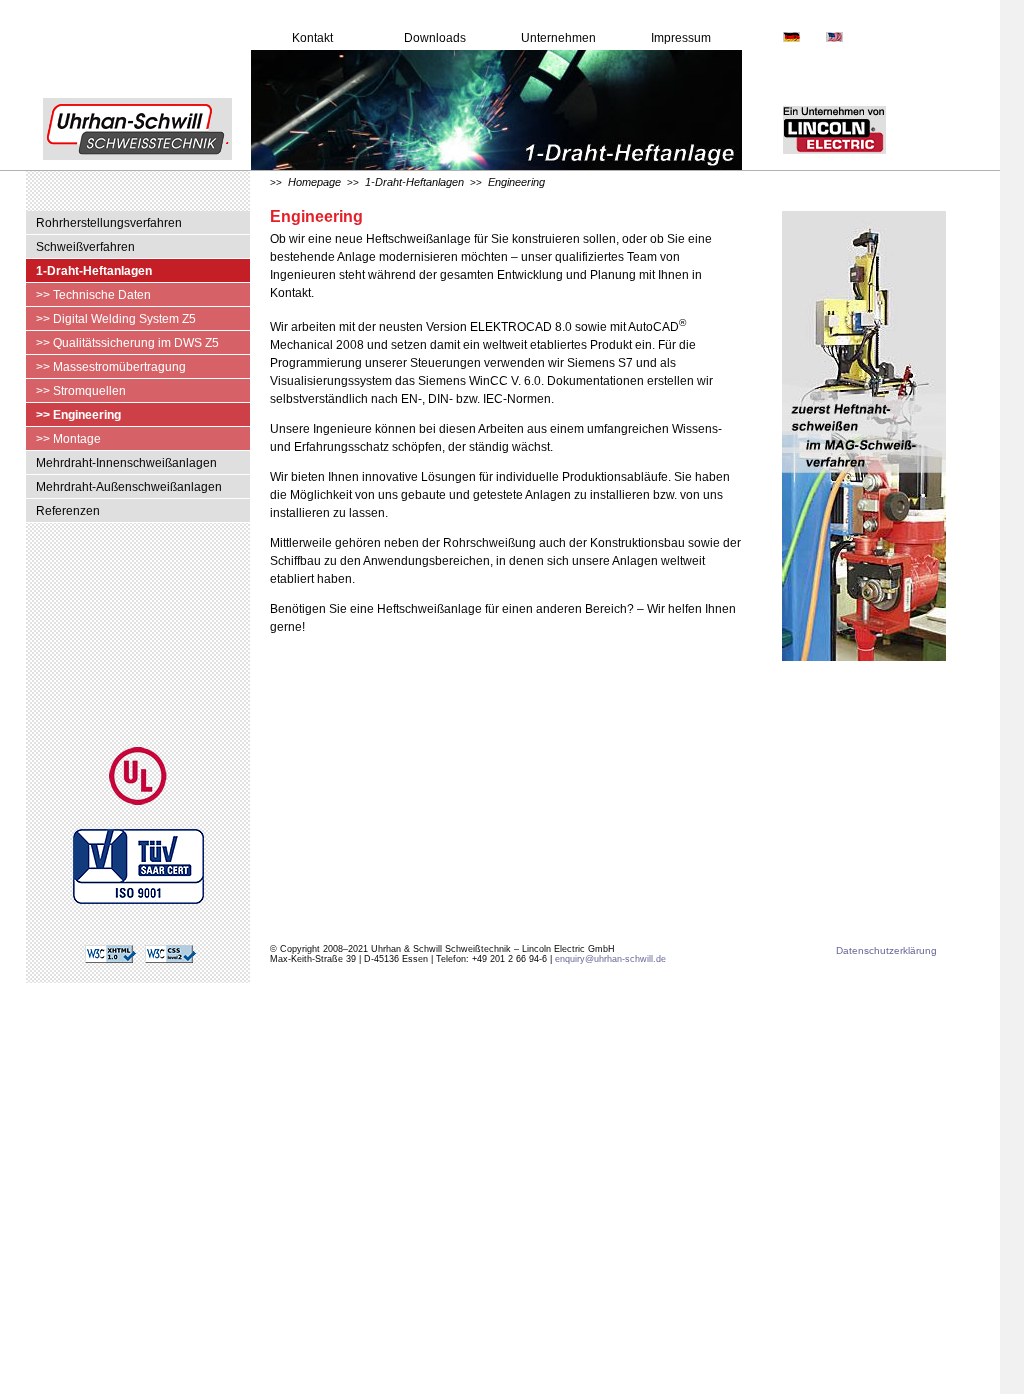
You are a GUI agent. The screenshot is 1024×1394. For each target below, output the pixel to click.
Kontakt (312, 38)
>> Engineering (78, 415)
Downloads (435, 38)
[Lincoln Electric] (814, 166)
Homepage (314, 182)
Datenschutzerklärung (886, 950)
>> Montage (68, 439)
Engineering (516, 182)
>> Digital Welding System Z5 (116, 319)
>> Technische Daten (93, 295)
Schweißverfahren (85, 247)
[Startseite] (125, 166)
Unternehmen (558, 38)
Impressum (681, 38)
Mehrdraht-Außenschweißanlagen (129, 487)
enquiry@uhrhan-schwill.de (610, 959)
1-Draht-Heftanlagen (94, 271)
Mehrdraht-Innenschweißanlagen (126, 463)
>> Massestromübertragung (111, 367)
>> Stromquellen (81, 391)
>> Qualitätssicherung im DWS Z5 (127, 343)
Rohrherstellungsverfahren (109, 223)
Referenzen (68, 511)
